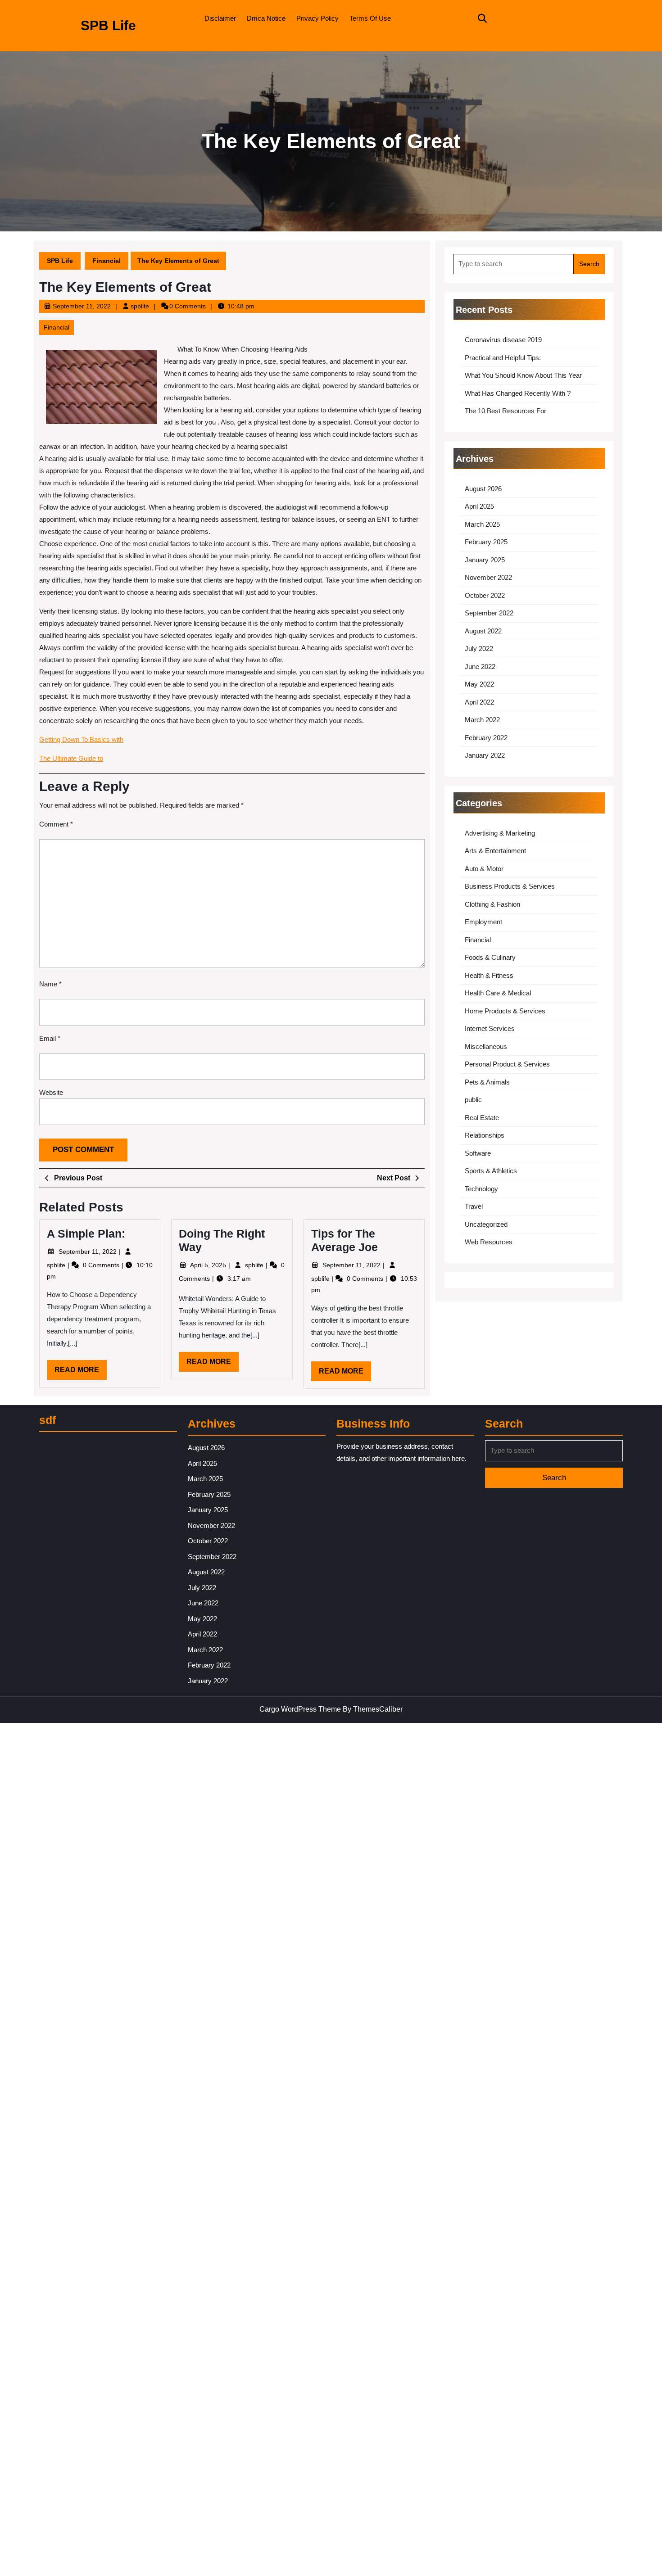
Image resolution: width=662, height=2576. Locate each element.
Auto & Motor (484, 869)
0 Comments (102, 1265)
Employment (483, 922)
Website (51, 1092)
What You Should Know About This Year (523, 375)
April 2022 (479, 702)
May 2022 (479, 684)
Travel (474, 1206)
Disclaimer (220, 18)
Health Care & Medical (498, 993)
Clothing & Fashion (492, 904)
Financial (107, 261)
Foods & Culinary (490, 957)
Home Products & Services (505, 1011)
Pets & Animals (487, 1082)
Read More (81, 1373)
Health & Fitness (489, 975)
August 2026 (483, 489)
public (473, 1100)
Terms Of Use (370, 18)
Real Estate (482, 1118)
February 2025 (486, 542)
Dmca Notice (266, 18)
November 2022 (488, 577)
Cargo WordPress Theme (300, 1709)
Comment (56, 824)
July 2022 (479, 649)
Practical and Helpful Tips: (503, 358)
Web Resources (489, 1242)
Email (50, 1038)
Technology (481, 1189)
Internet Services (490, 1028)
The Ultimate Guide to (71, 758)
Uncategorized (486, 1224)
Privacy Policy (317, 18)
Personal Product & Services (507, 1064)
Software (478, 1153)
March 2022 (482, 720)
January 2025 (485, 560)
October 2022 (485, 595)
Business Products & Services (510, 886)
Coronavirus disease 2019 (503, 340)
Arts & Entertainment (495, 851)
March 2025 (482, 524)
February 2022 (486, 738)
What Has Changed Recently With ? (518, 393)
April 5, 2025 (209, 1265)
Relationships (485, 1135)
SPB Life (108, 25)
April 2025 (479, 506)
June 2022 (480, 667)
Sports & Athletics (491, 1171)
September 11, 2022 (82, 306)
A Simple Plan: (86, 1234)
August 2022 (483, 631)
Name (50, 984)
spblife (140, 306)
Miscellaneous (486, 1046)
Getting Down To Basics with (81, 739)
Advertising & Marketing (500, 833)
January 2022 (485, 755)
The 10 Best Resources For (506, 411)
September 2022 (489, 613)
